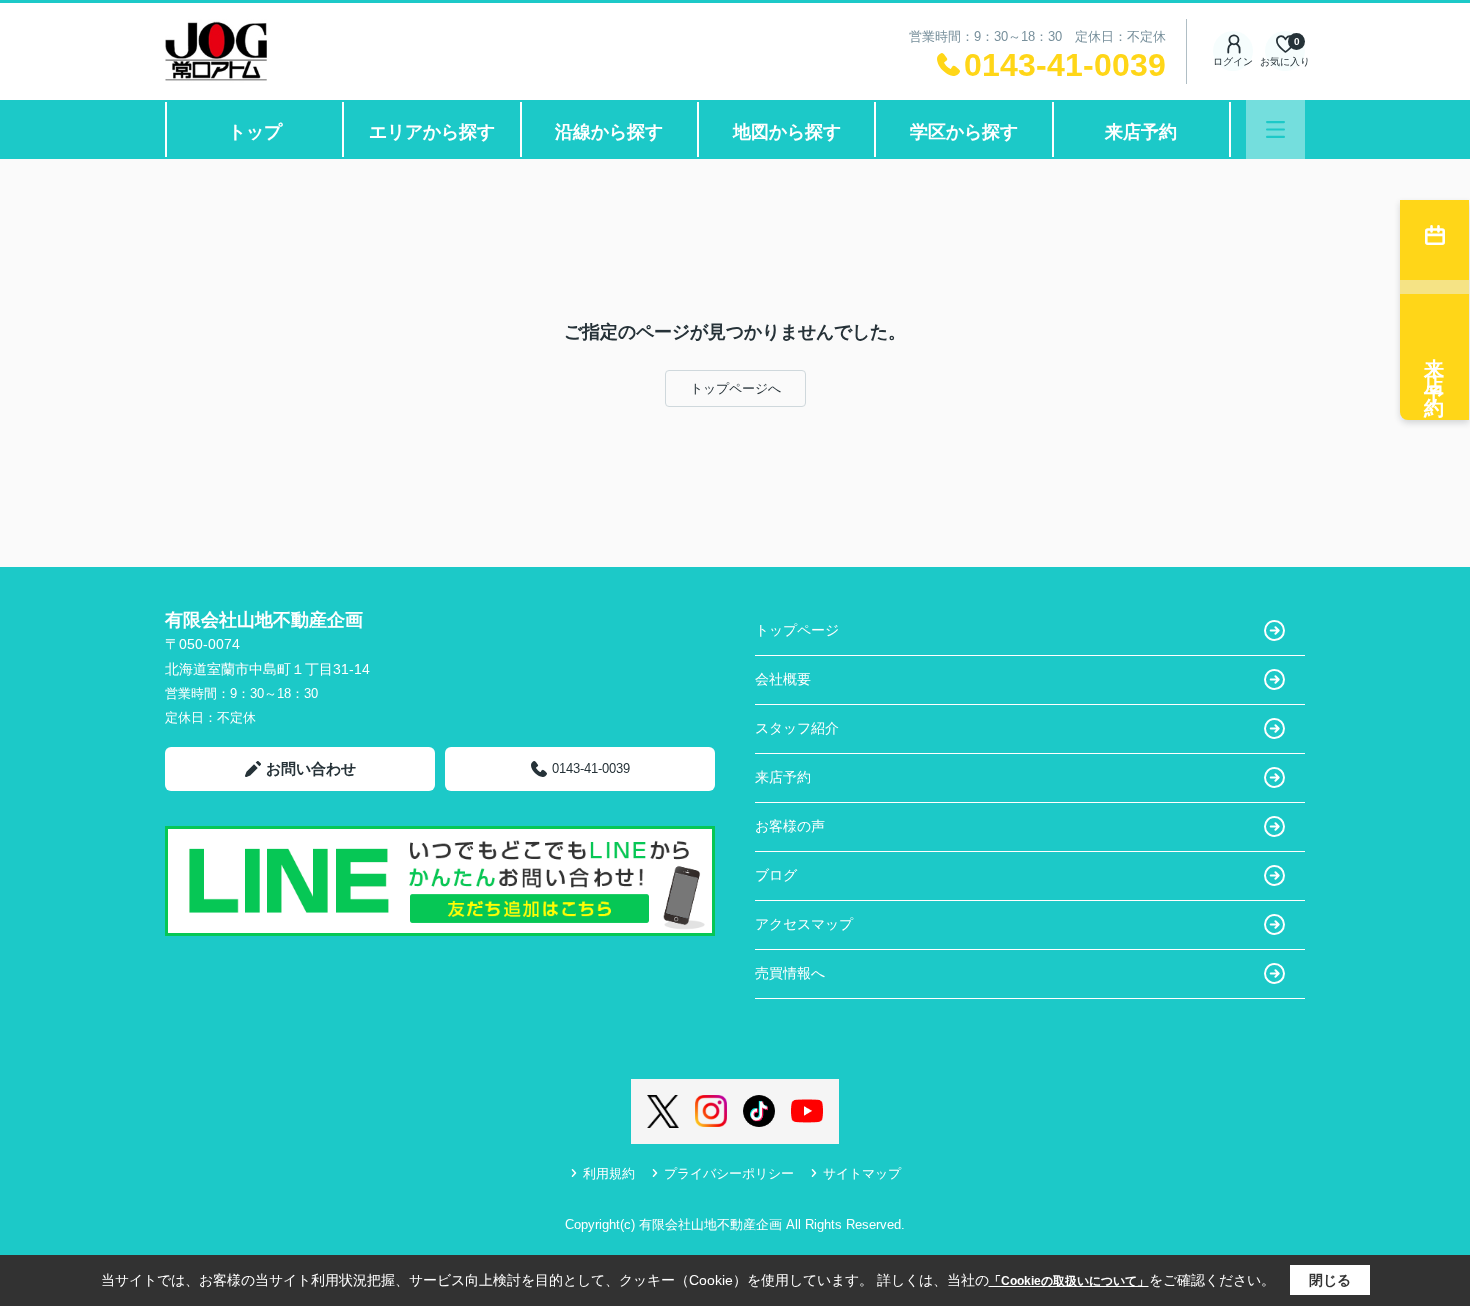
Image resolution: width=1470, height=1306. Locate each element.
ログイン (1233, 61)
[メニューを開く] (1275, 129)
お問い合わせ (311, 768)
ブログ (776, 875)
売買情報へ (790, 973)
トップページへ (735, 388)
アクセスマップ (804, 924)
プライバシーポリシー (729, 1173)
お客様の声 (790, 826)
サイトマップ (862, 1173)
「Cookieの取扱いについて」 (1069, 1281)
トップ (255, 132)
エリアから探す (432, 132)
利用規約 (609, 1173)
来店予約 (1141, 132)
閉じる (1330, 1280)
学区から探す (964, 132)
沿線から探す (609, 132)
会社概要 (783, 679)
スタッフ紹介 (797, 728)
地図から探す (787, 132)
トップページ (797, 630)
